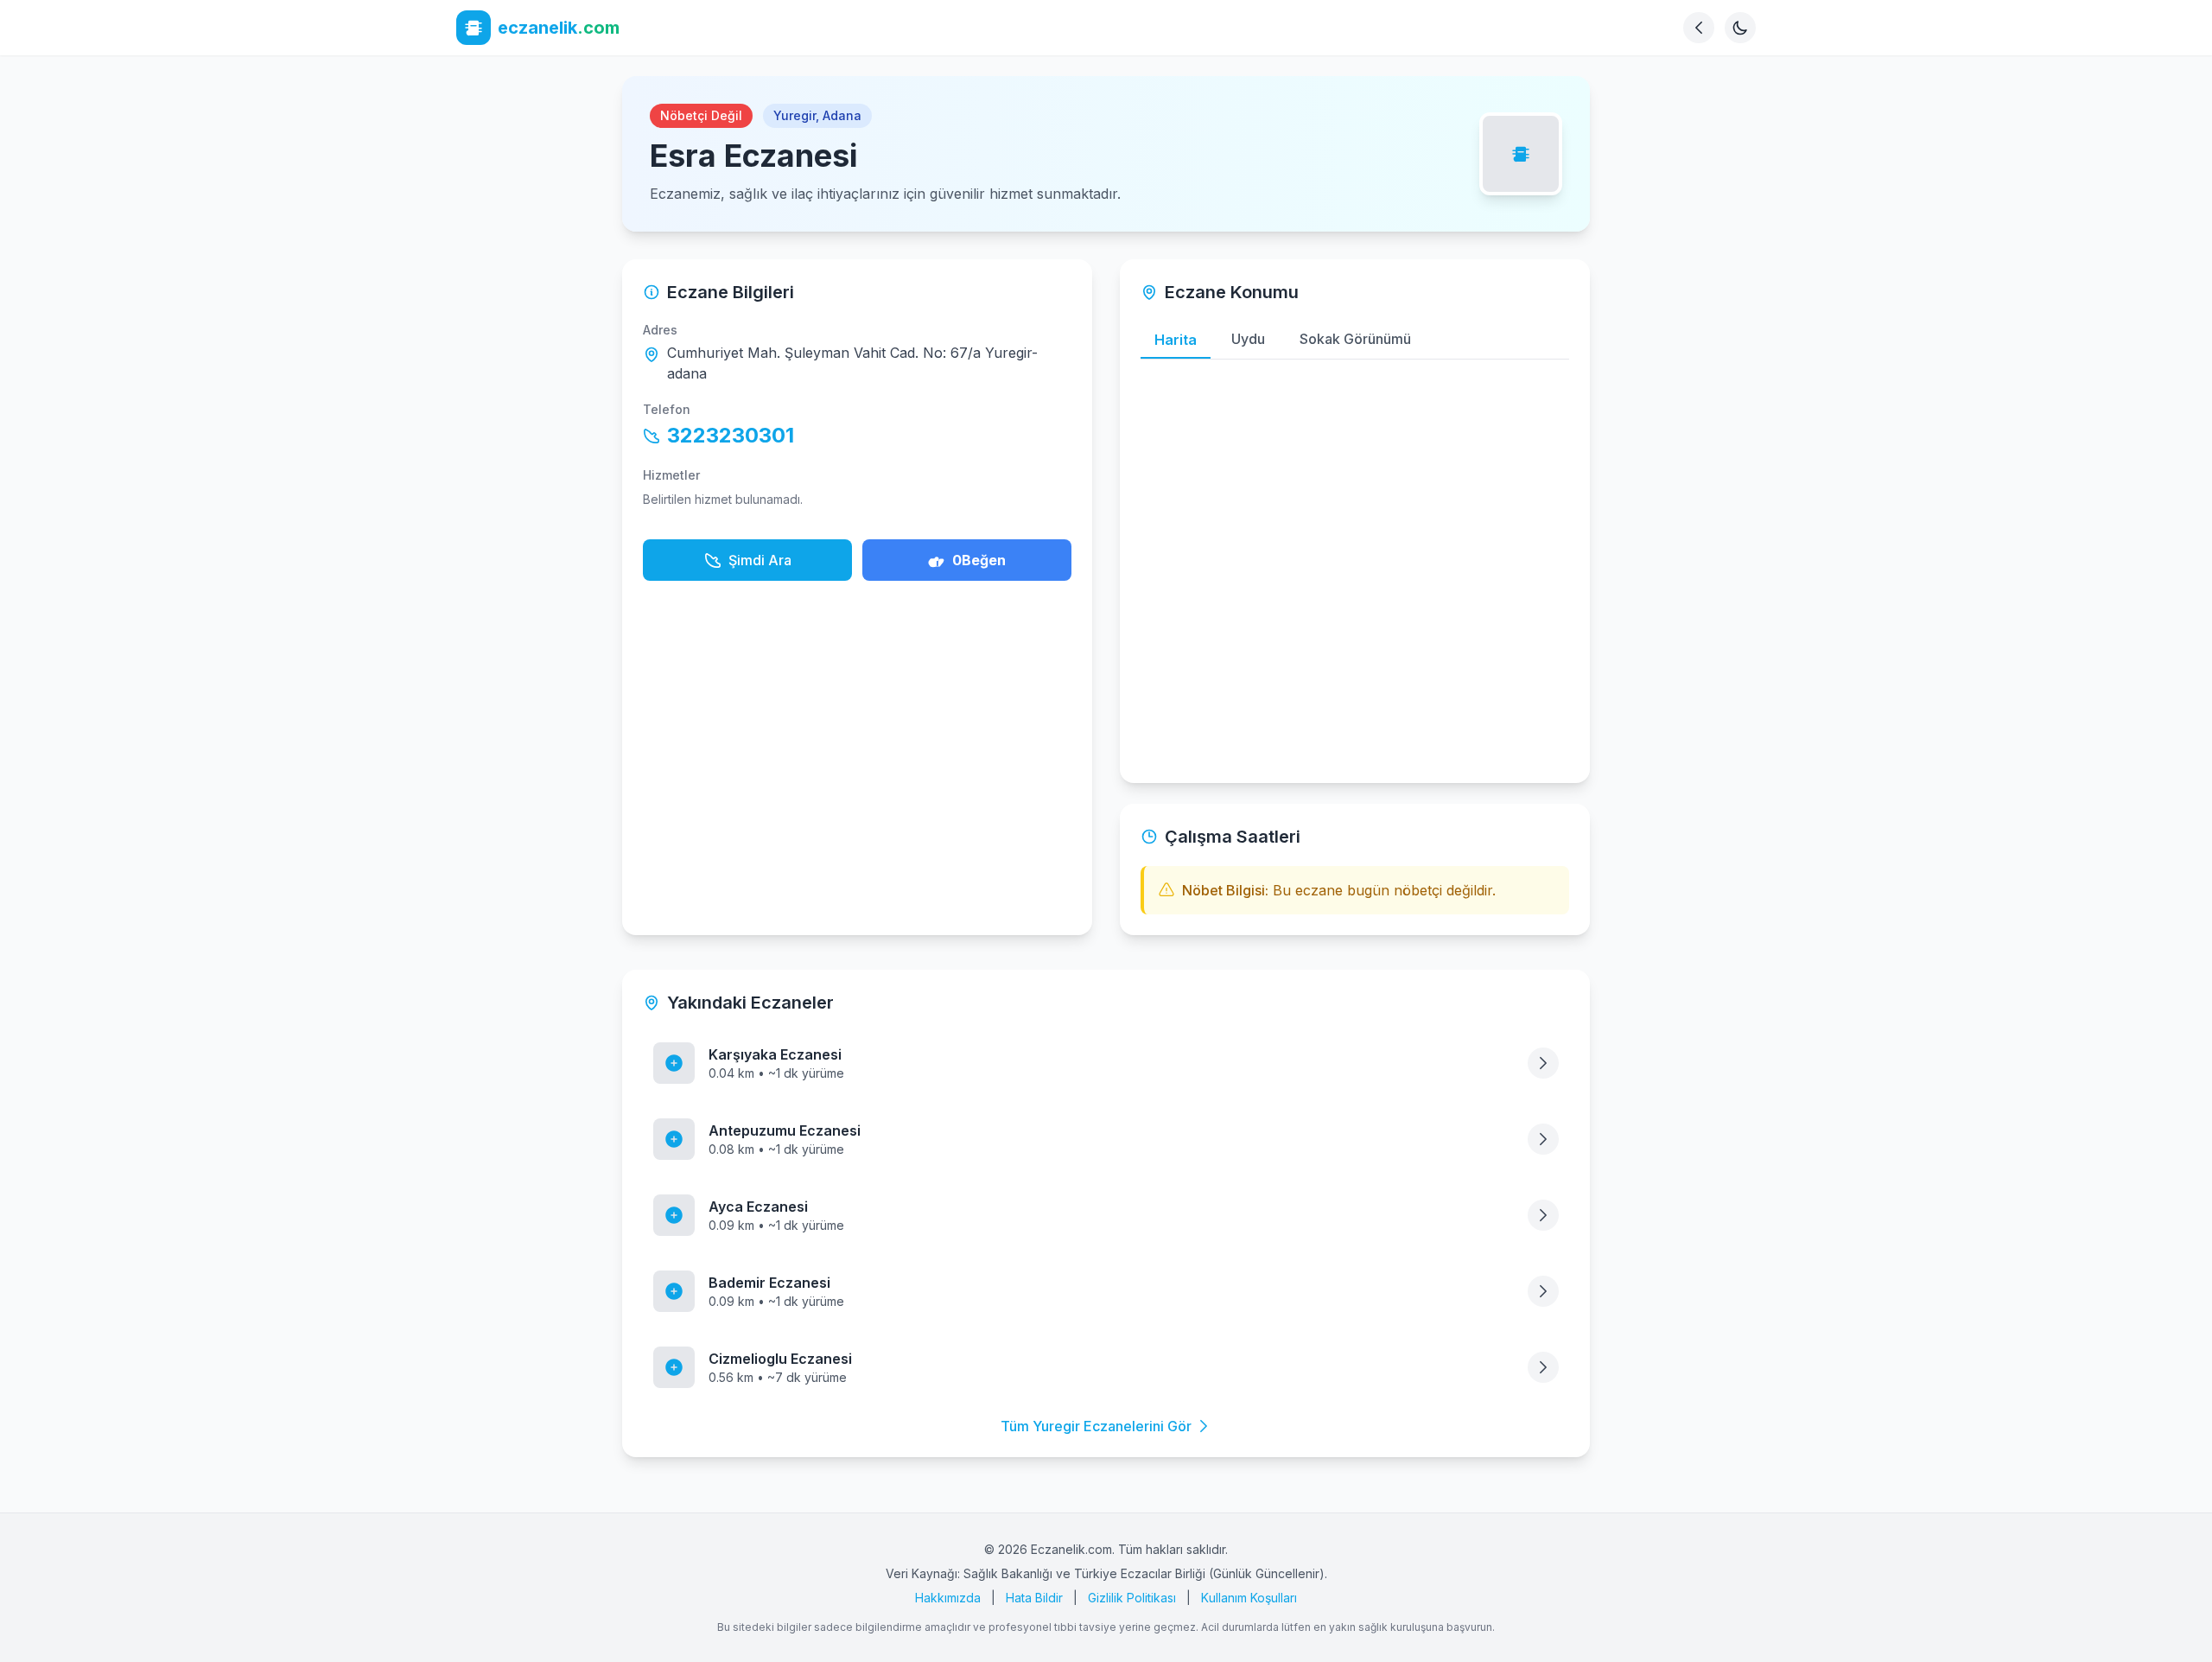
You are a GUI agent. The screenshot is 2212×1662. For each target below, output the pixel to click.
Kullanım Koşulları (1249, 1598)
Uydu (1248, 339)
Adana (842, 115)
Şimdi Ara (760, 560)
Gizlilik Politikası (1132, 1598)
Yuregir (795, 115)
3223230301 (731, 435)
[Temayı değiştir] (1740, 28)
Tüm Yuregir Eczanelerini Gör (1096, 1426)
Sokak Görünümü (1355, 339)
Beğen (979, 560)
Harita (1176, 340)
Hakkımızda (948, 1598)
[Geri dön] (1699, 28)
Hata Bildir (1034, 1598)
